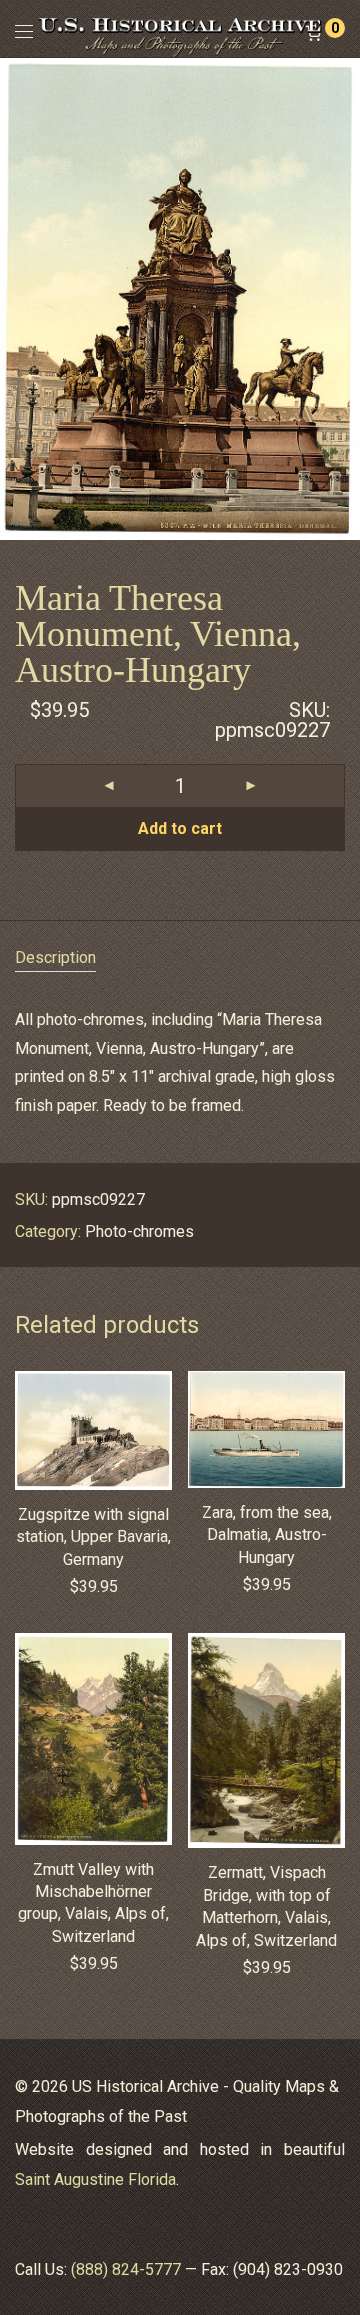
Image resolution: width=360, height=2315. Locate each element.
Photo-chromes (139, 1231)
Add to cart (180, 828)
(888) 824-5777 (126, 2269)
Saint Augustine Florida (95, 2179)
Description (55, 957)
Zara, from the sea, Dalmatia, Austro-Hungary (267, 1535)
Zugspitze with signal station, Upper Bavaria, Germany (93, 1537)
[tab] (180, 958)
